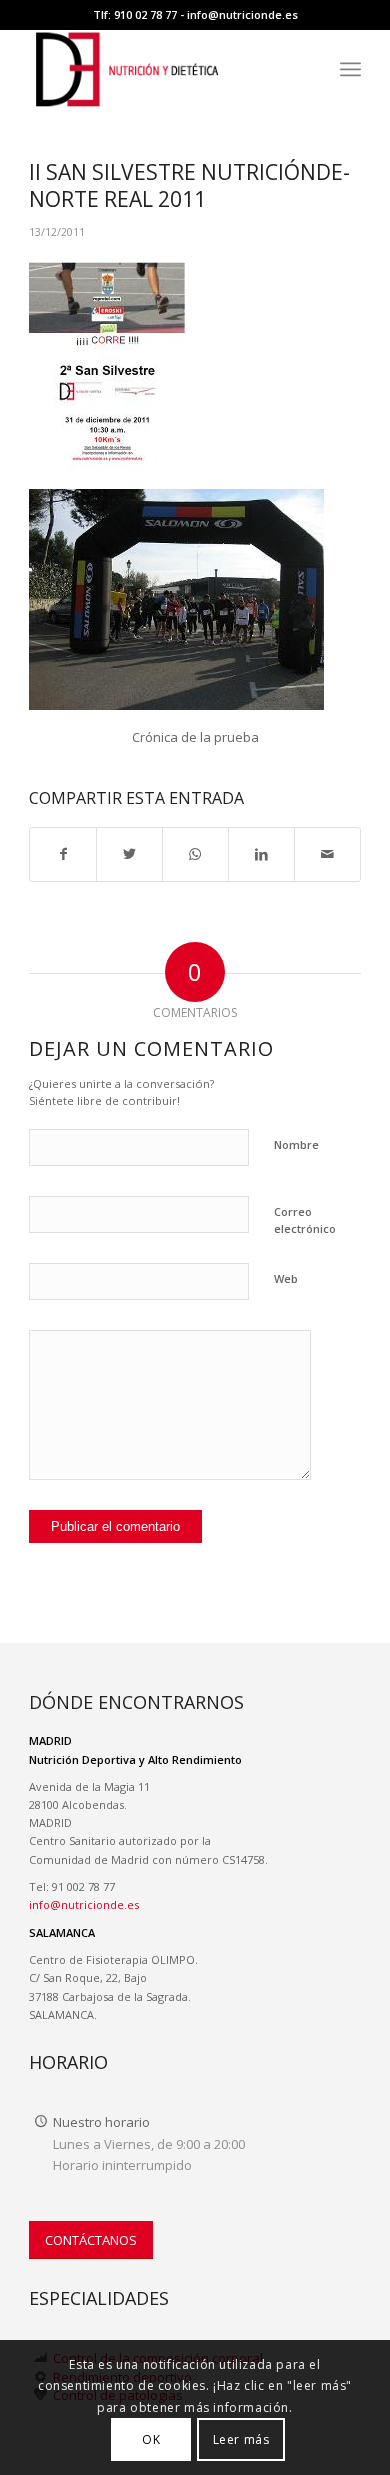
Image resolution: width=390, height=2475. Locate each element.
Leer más (241, 2439)
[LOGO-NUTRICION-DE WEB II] (161, 69)
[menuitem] (350, 69)
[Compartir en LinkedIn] (261, 854)
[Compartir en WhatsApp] (195, 854)
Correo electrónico (305, 1220)
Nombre (296, 1144)
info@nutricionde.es (242, 14)
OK (151, 2439)
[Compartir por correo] (327, 854)
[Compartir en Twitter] (129, 854)
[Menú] (350, 69)
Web (286, 1278)
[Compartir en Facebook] (63, 854)
